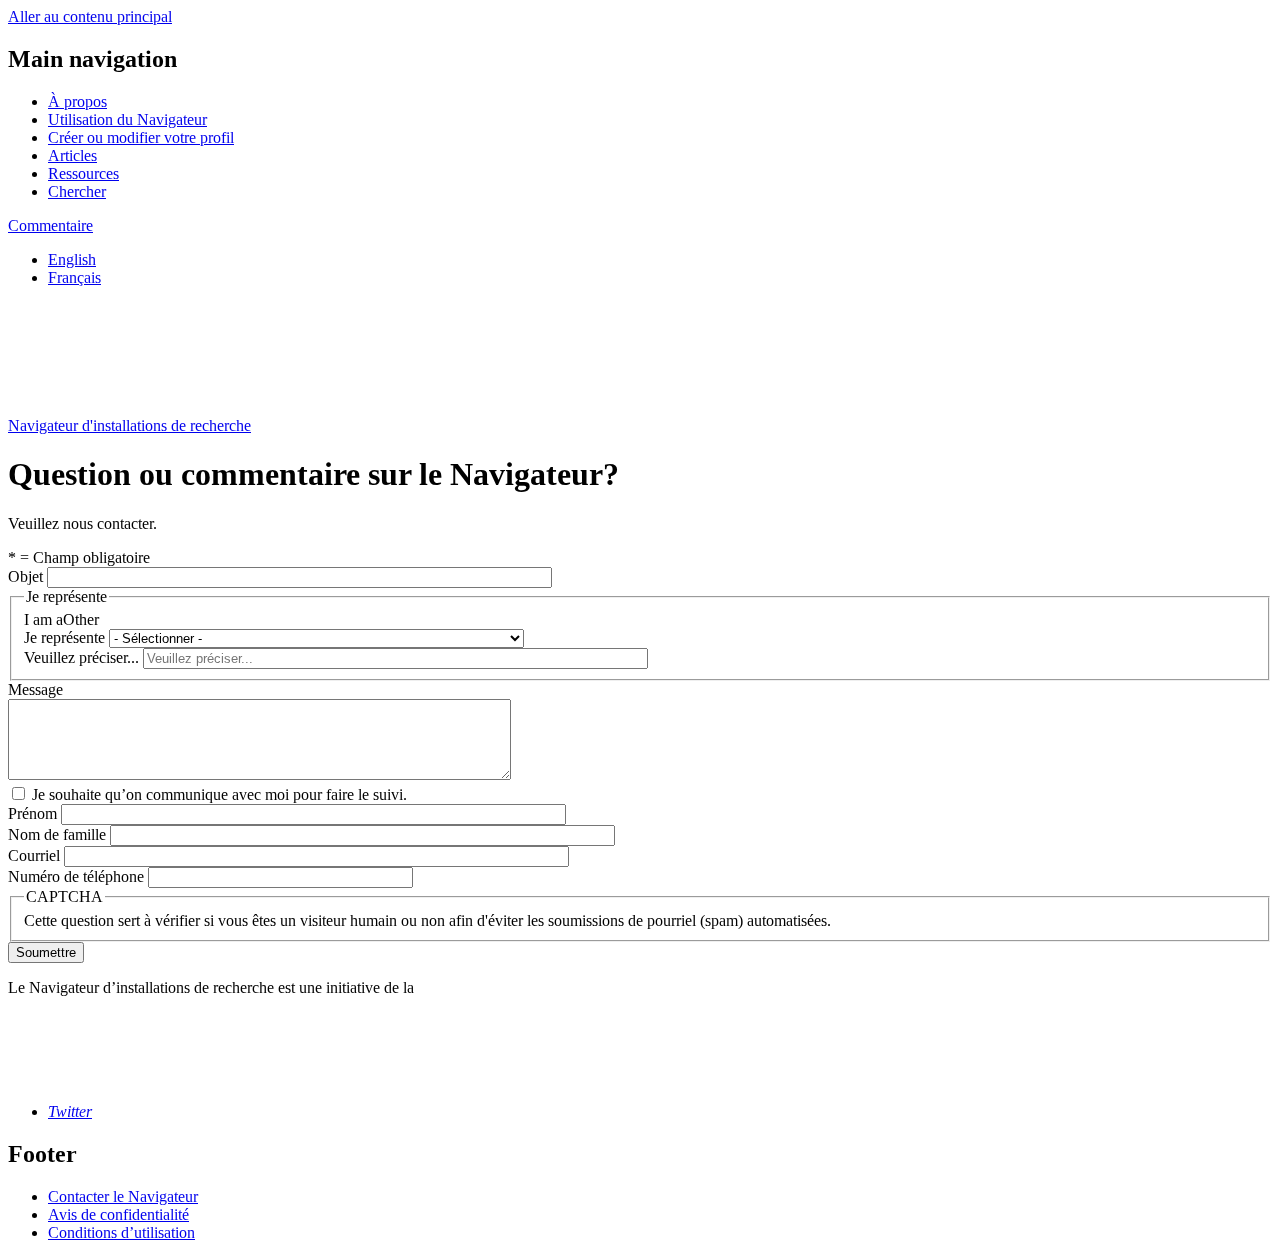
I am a (43, 619)
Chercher (77, 191)
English (72, 259)
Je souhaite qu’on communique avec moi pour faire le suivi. (219, 794)
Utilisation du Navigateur (127, 119)
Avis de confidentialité (118, 1214)
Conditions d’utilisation (121, 1232)
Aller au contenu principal (90, 16)
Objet (25, 576)
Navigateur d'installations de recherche (129, 425)
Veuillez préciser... (81, 657)
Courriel (34, 855)
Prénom (32, 813)
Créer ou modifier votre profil (141, 137)
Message (35, 689)
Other (81, 619)
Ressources (83, 173)
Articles (72, 155)
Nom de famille (57, 834)
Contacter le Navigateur (123, 1196)
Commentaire (50, 225)
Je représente (64, 637)
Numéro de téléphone (76, 876)
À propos (77, 101)
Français (74, 277)
